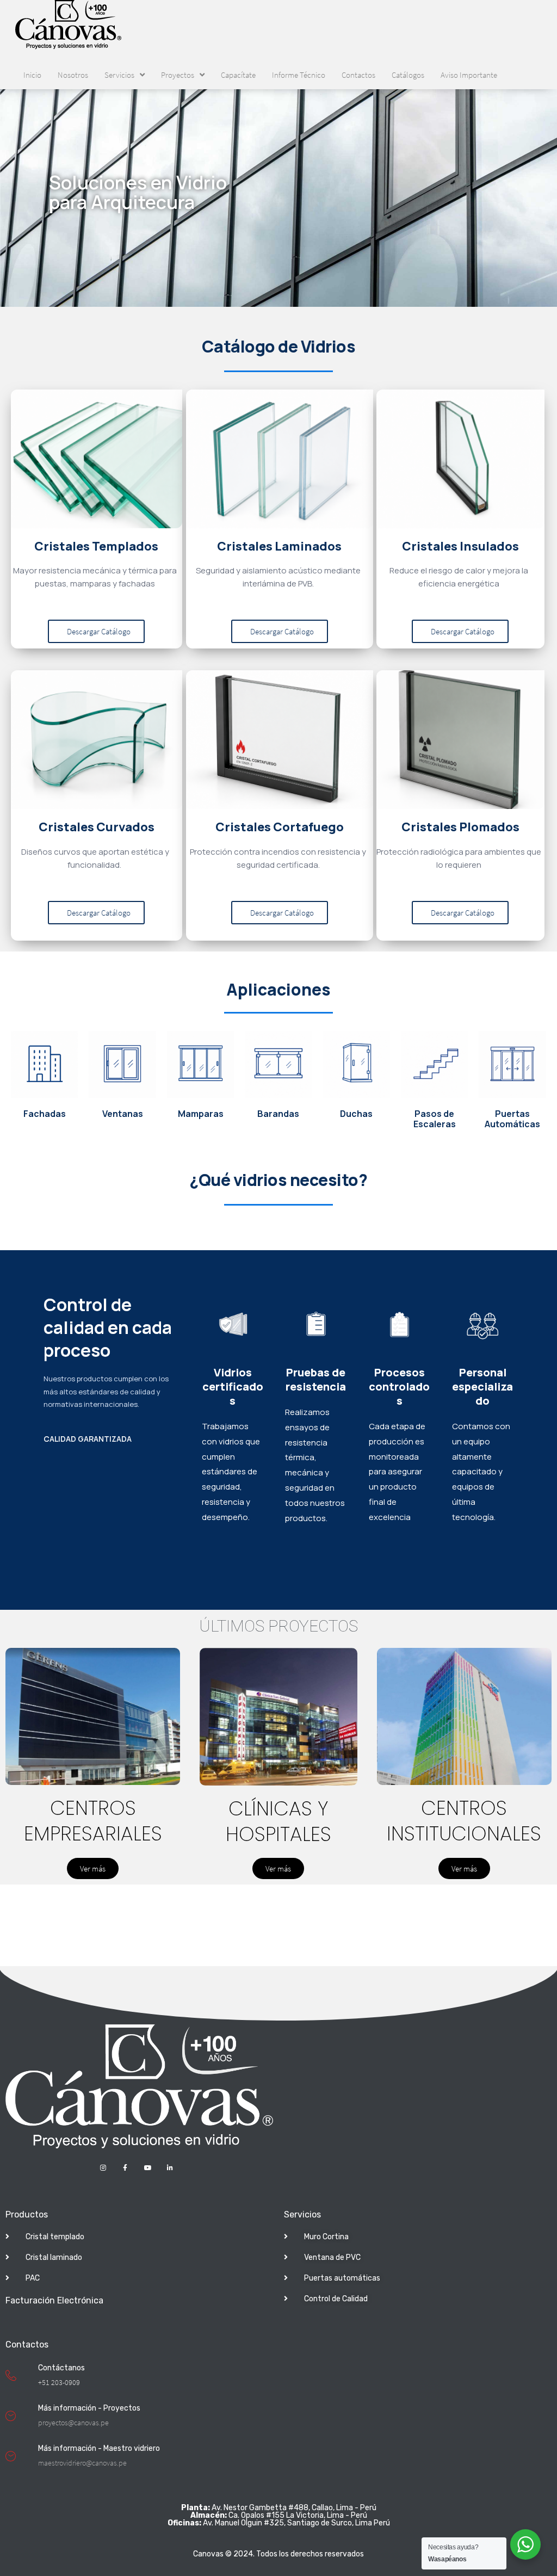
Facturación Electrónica (54, 2300)
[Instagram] (103, 2168)
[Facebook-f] (125, 2168)
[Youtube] (148, 2168)
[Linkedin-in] (170, 2168)
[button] (96, 631)
